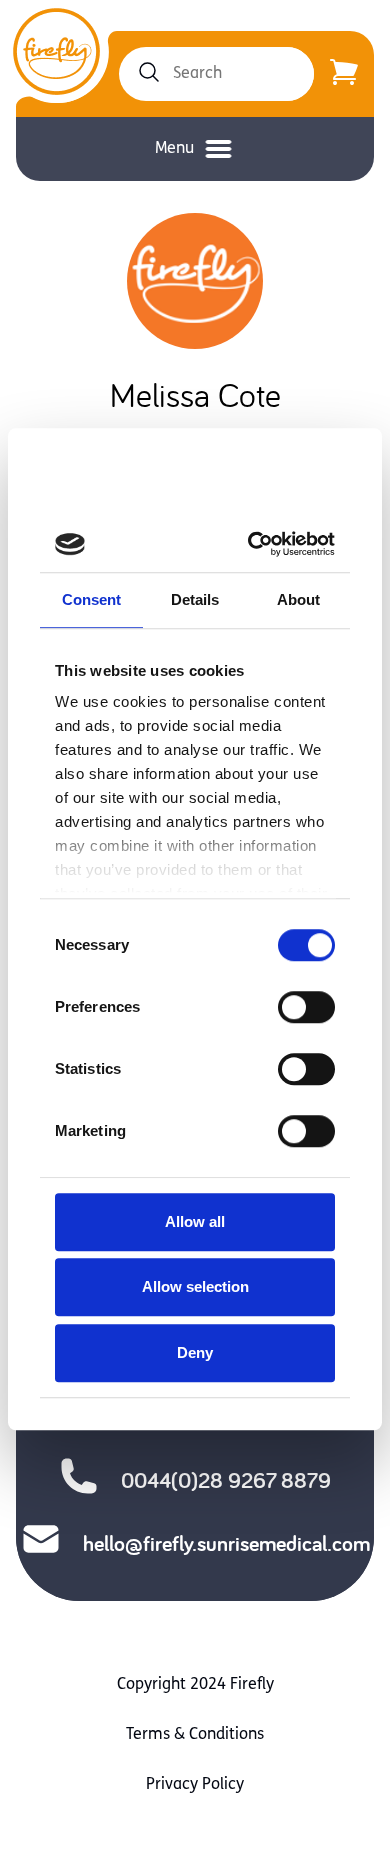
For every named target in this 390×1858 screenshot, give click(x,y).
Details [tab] (195, 599)
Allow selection (195, 1286)
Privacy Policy (195, 1785)
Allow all (195, 1221)
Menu (174, 149)
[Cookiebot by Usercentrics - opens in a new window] (257, 544)
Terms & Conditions (195, 1735)
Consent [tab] (92, 599)
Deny (195, 1352)
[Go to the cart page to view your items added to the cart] (344, 74)
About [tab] (299, 599)
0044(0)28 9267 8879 (226, 1480)
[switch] (306, 1007)
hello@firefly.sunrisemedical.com (226, 1543)
